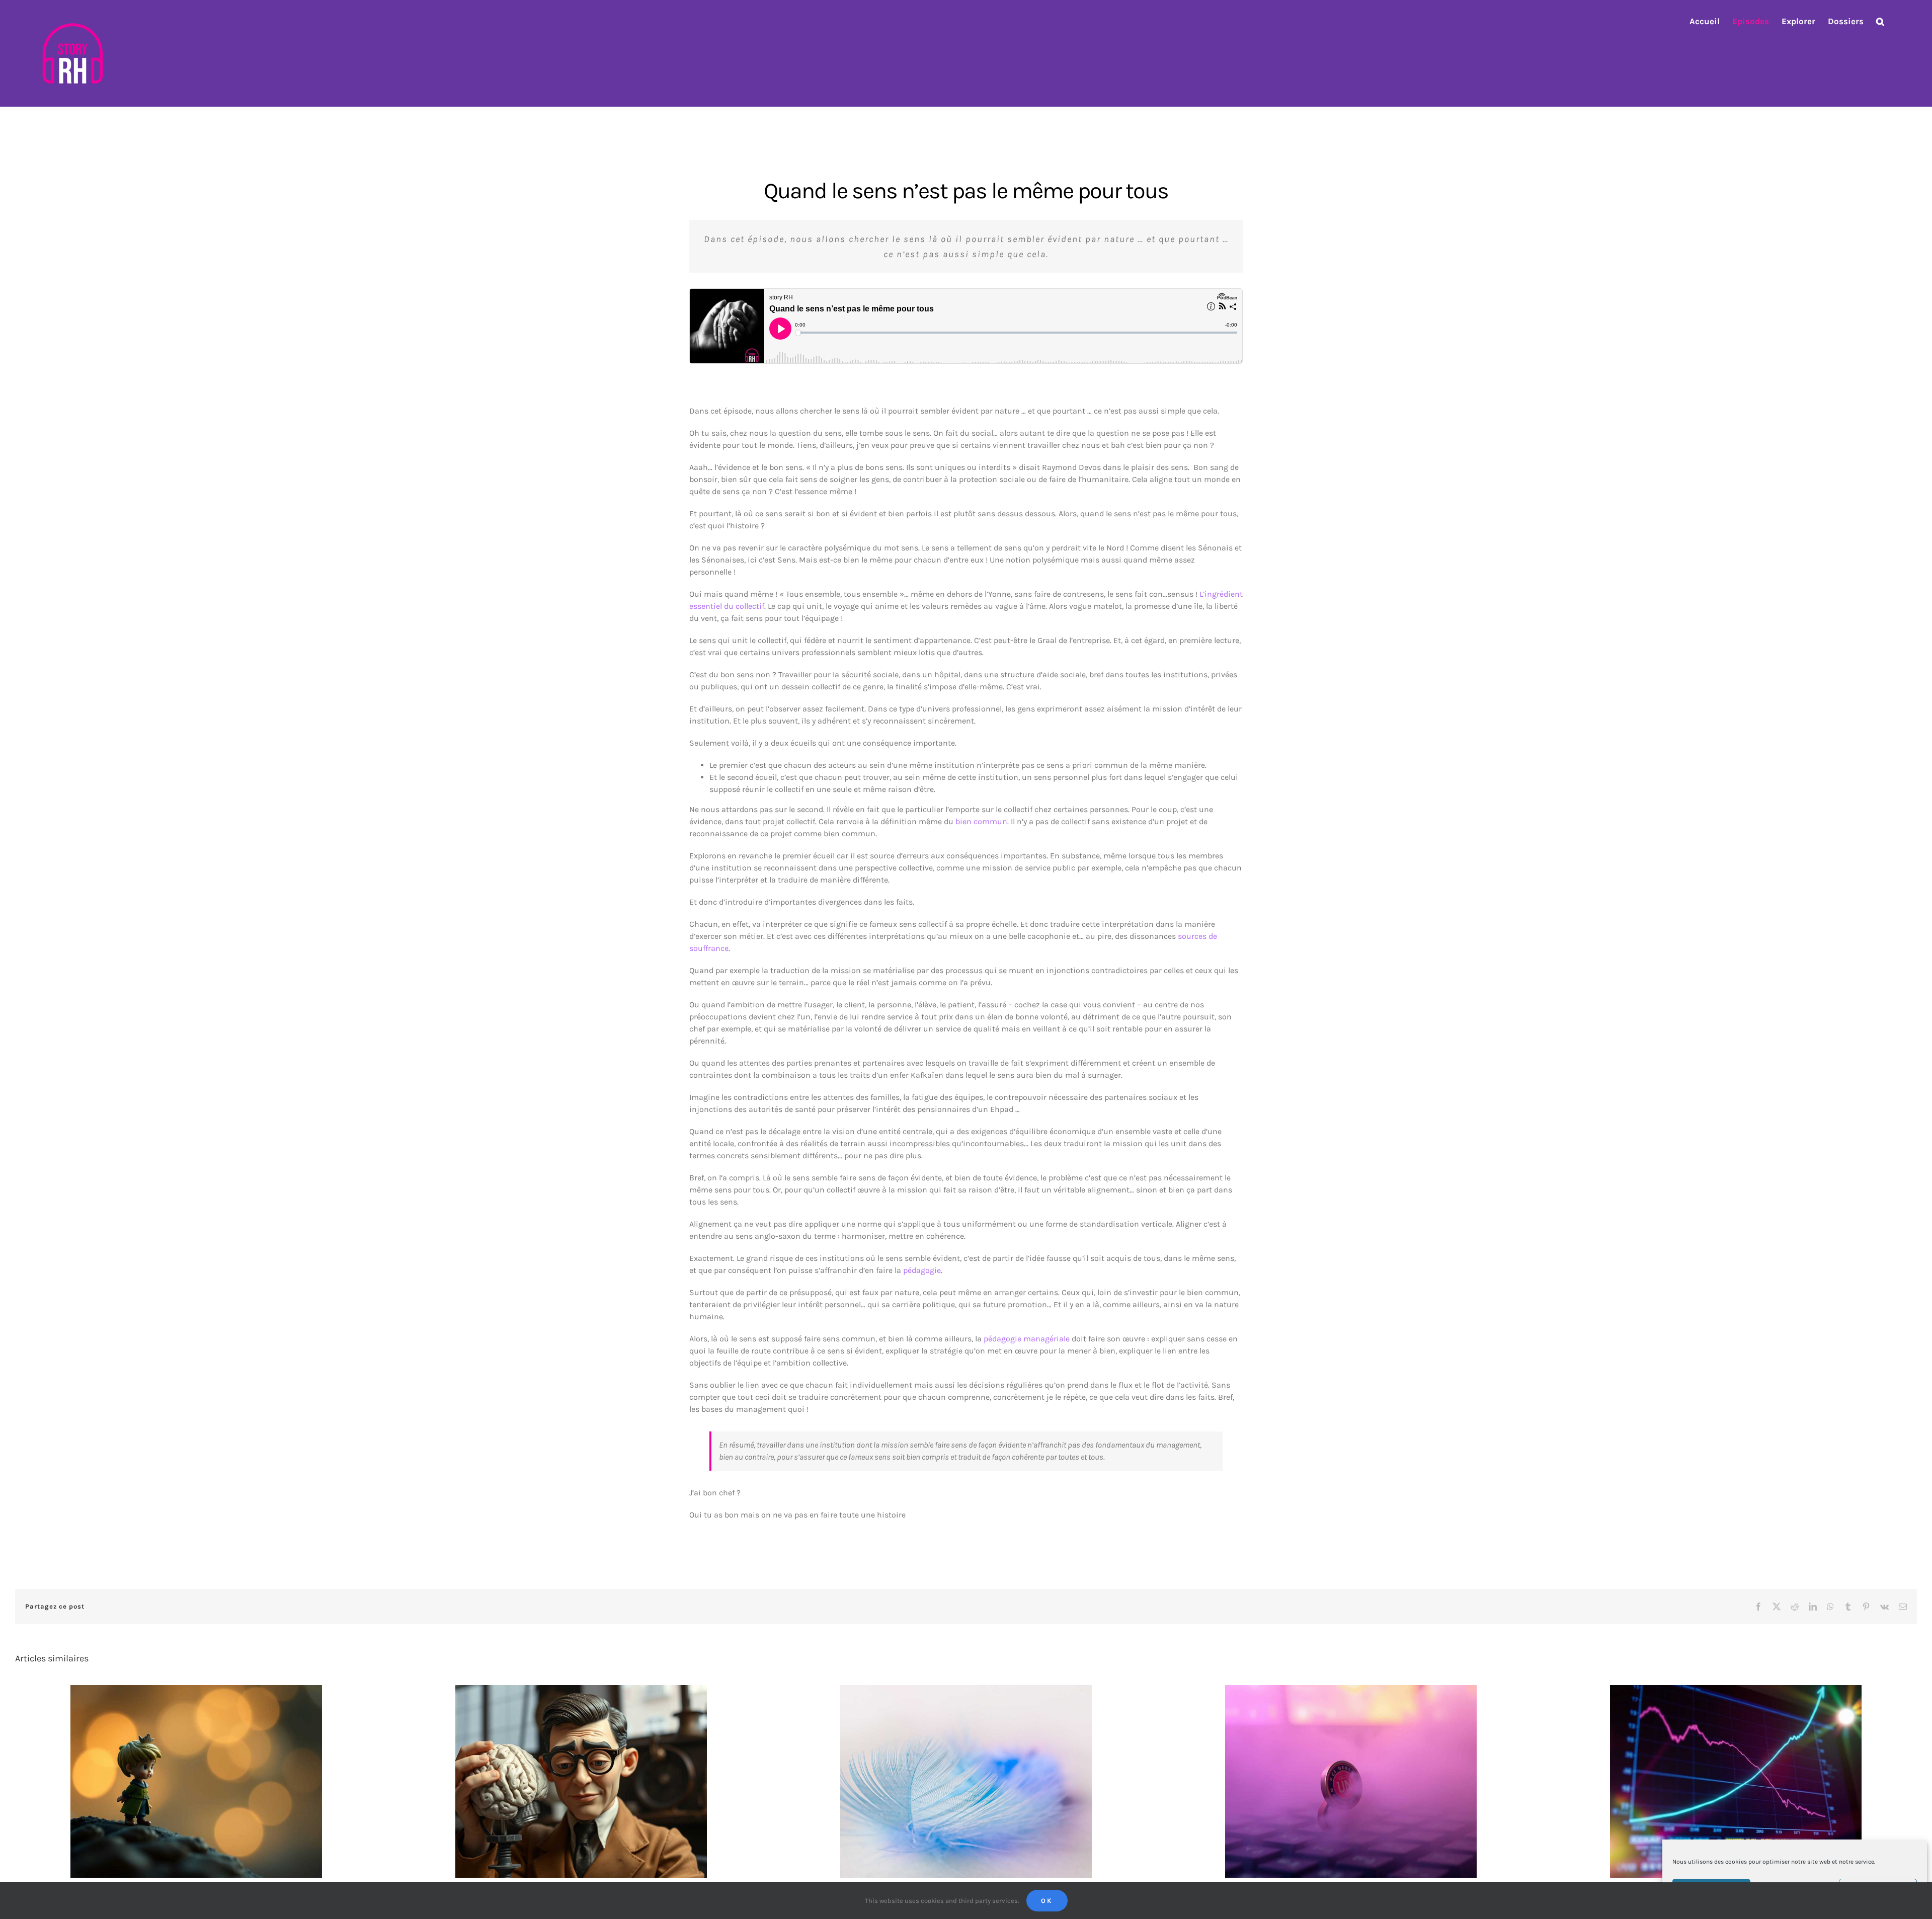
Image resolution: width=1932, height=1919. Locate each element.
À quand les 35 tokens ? (1342, 1773)
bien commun (981, 821)
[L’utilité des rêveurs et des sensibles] (196, 1781)
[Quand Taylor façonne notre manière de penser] (581, 1781)
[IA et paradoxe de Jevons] (1736, 1781)
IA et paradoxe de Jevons (1727, 1773)
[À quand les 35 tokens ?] (1351, 1781)
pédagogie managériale (1027, 1339)
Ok (1047, 1901)
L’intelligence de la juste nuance (957, 1773)
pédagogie (922, 1270)
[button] (1880, 21)
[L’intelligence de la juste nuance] (966, 1781)
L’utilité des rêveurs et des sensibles (187, 1773)
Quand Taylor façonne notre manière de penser (572, 1773)
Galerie (206, 1773)
